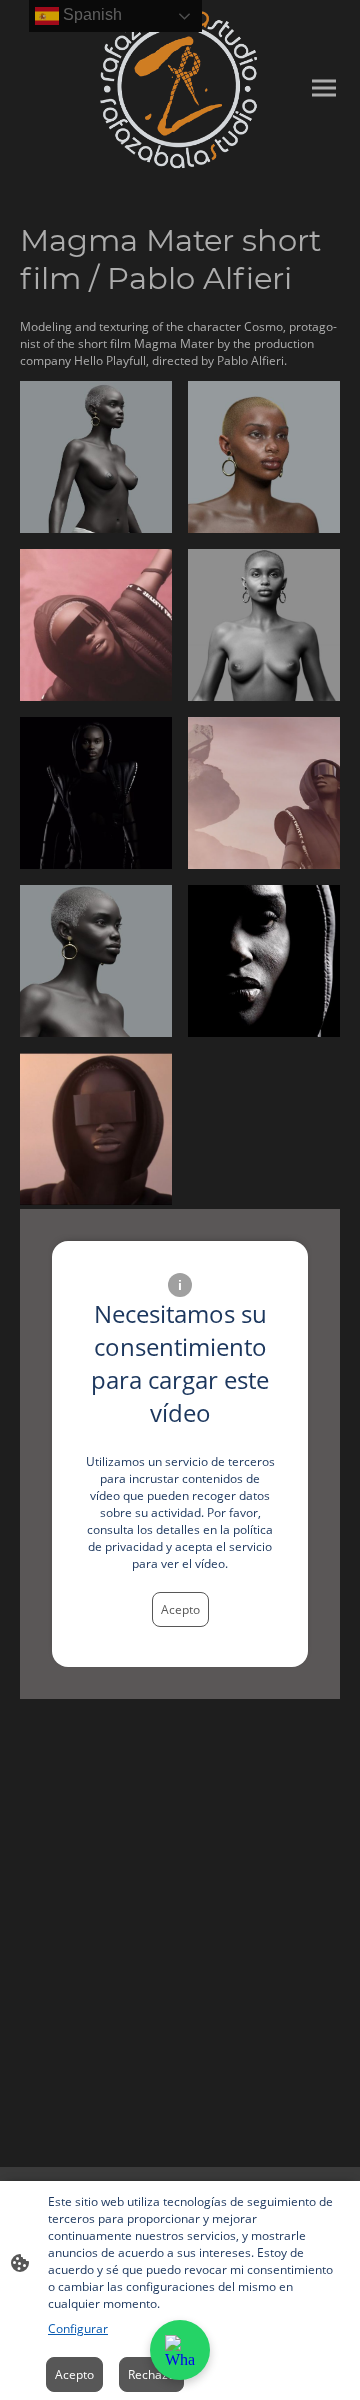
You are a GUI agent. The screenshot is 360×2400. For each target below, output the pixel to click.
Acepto (180, 1609)
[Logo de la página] (98, 88)
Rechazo (151, 2374)
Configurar (78, 2328)
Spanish (90, 14)
